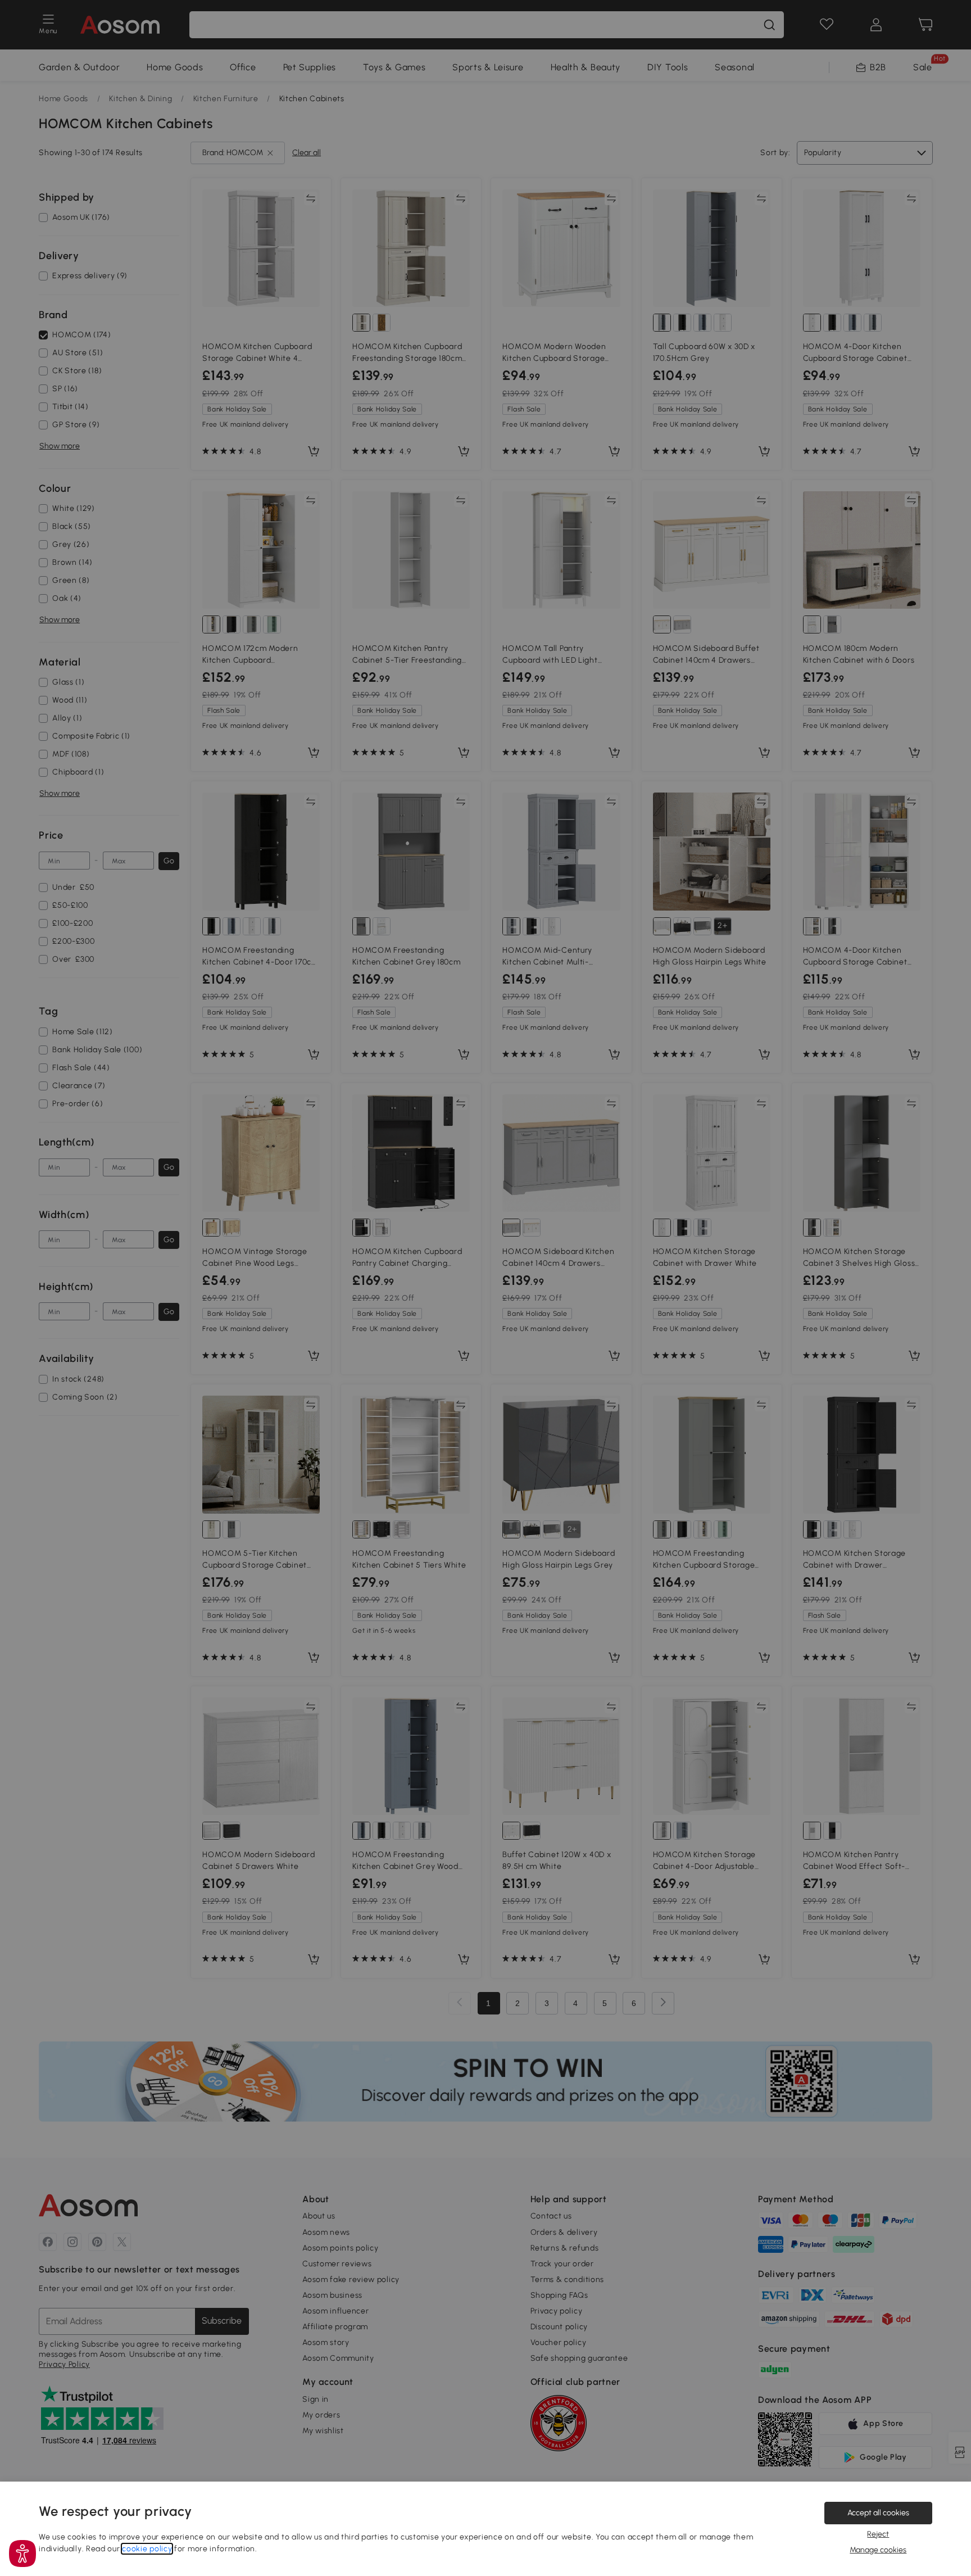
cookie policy (147, 2549)
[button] (22, 2554)
